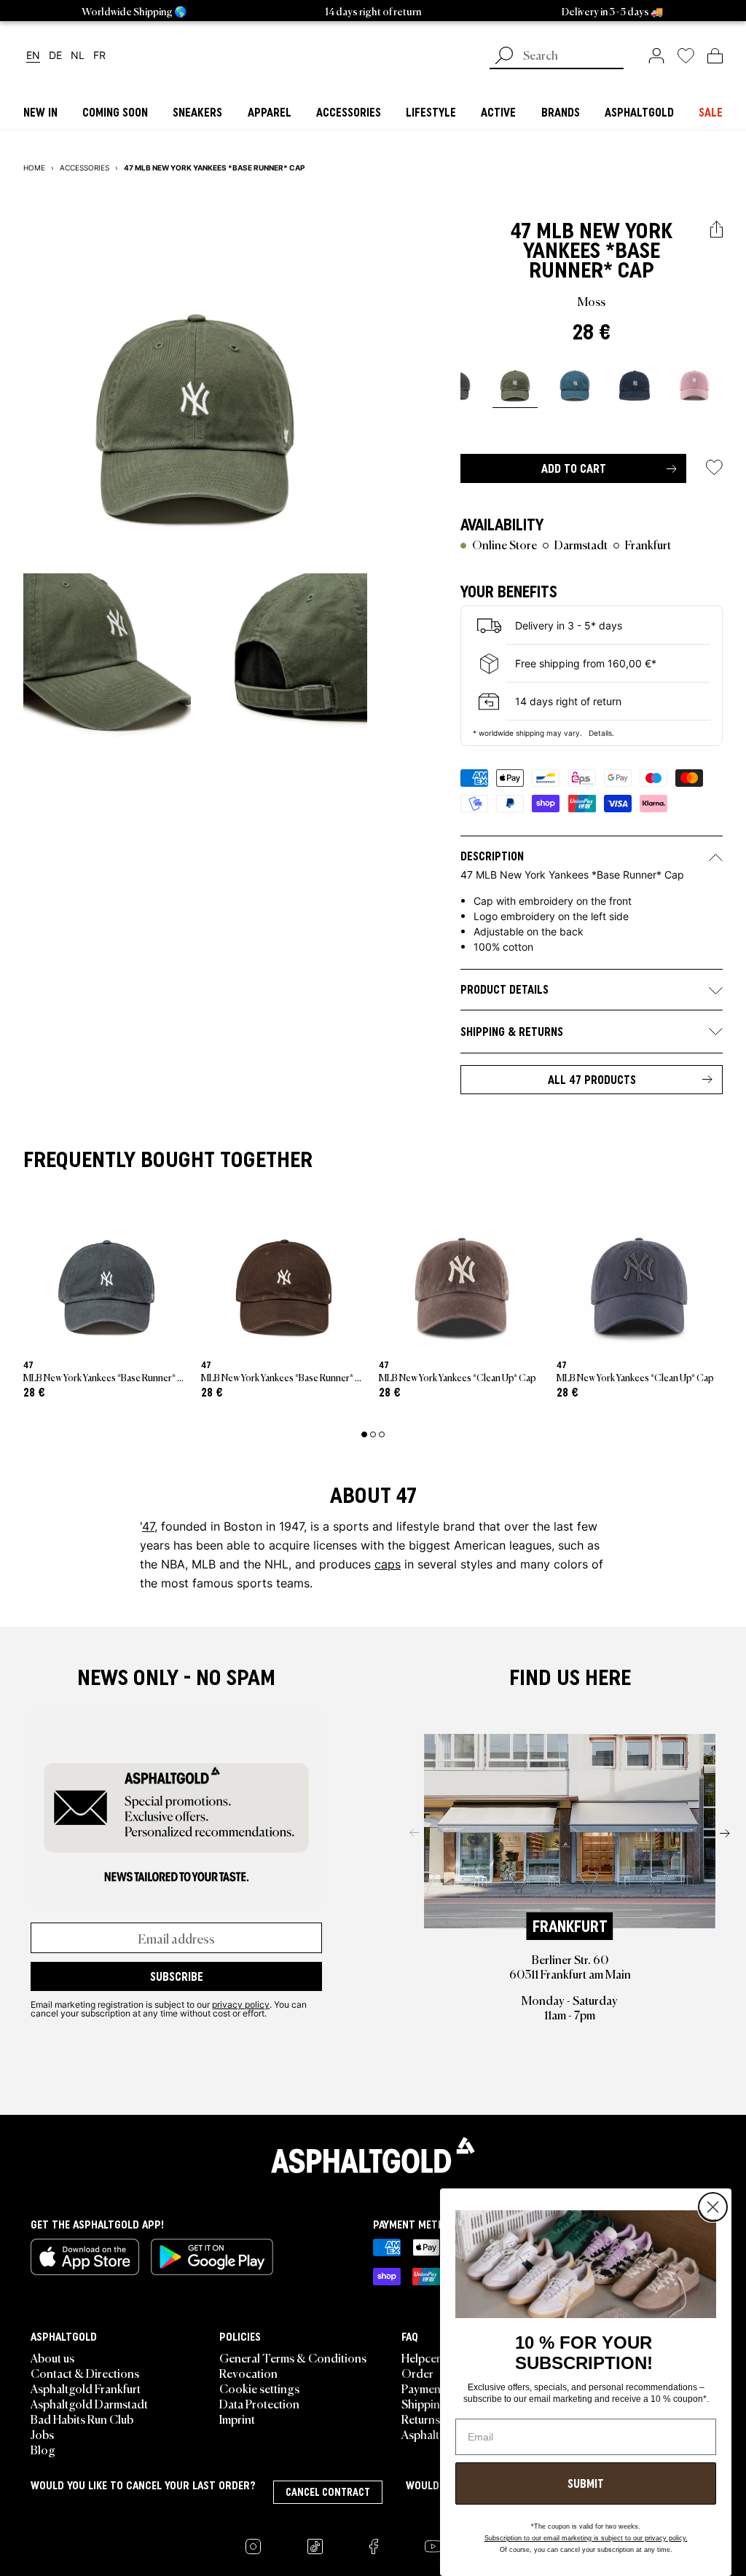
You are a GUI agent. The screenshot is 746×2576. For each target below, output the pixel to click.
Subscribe (177, 1976)
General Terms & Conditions (293, 2357)
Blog (43, 2449)
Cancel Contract (328, 2492)
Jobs (42, 2434)
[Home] (373, 2155)
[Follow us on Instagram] (253, 2546)
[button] (716, 230)
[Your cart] (715, 55)
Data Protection (259, 2403)
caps (388, 1564)
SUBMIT (586, 2483)
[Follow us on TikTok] (315, 2546)
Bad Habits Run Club (82, 2419)
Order (417, 2373)
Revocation (248, 2373)
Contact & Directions (85, 2373)
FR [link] (99, 56)
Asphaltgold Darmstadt (89, 2403)
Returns (421, 2419)
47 (521, 231)
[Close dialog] (713, 2207)
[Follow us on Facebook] (374, 2546)
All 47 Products (592, 1080)
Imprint (237, 2419)
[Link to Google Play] (212, 2257)
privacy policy (241, 2004)
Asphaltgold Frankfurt (86, 2388)
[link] (656, 55)
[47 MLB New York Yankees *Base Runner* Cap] (515, 382)
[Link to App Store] (85, 2257)
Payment (423, 2388)
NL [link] (78, 56)
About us (52, 2357)
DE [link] (55, 56)
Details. (601, 733)
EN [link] (33, 56)
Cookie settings (259, 2388)
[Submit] (504, 57)
